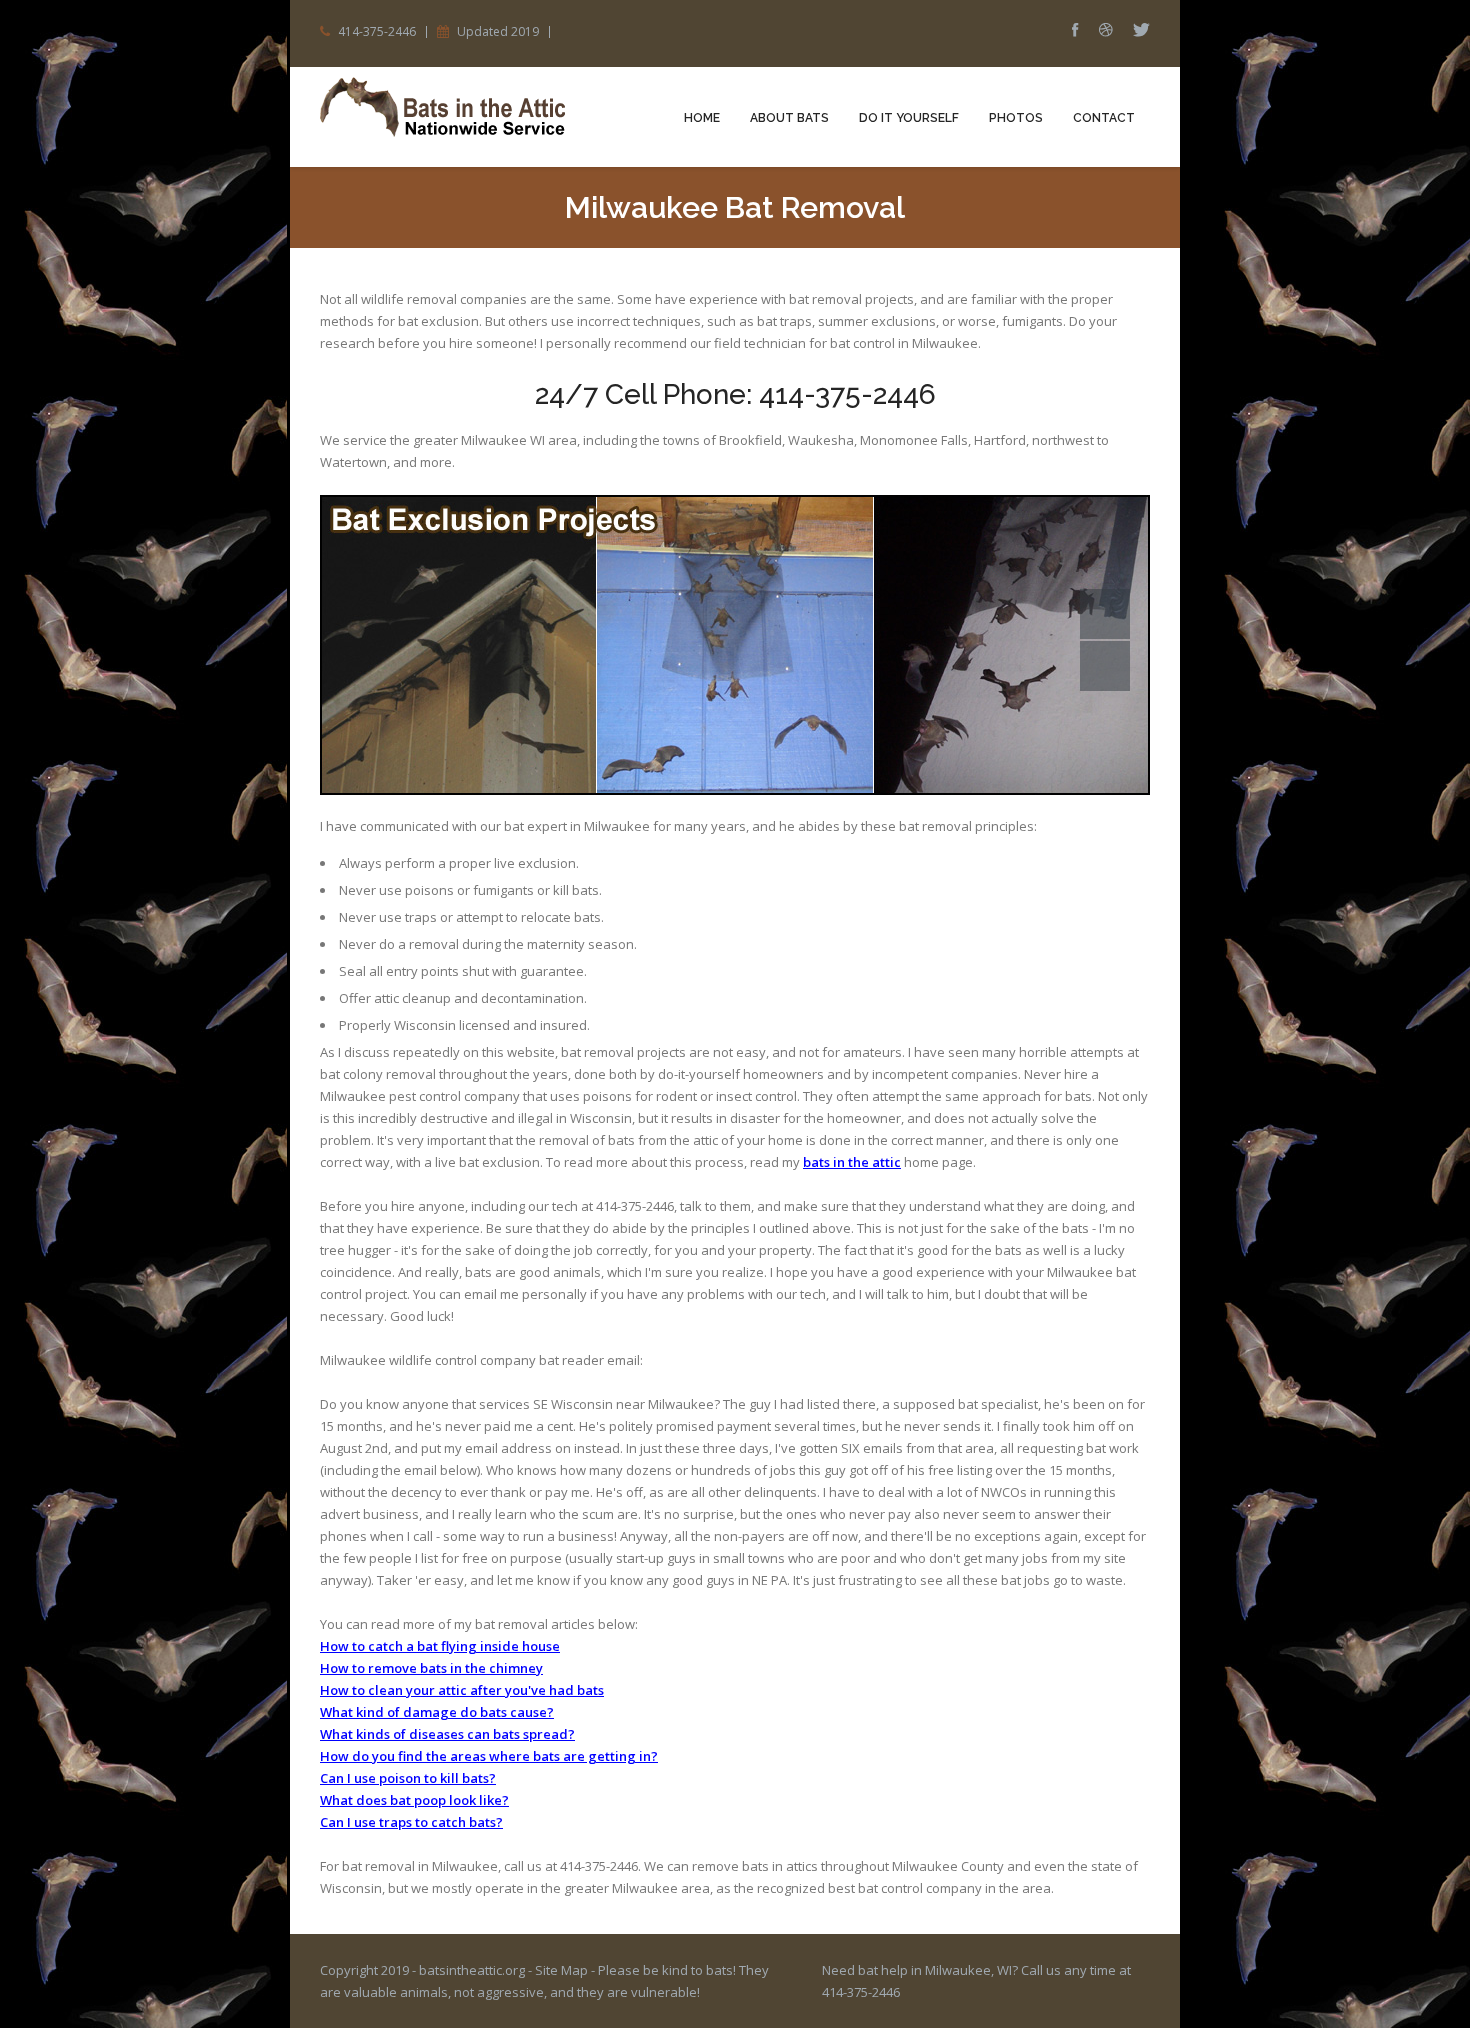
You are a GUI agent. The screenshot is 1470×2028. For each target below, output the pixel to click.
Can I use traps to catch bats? (411, 1822)
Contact (1104, 118)
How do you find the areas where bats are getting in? (489, 1756)
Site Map (561, 1970)
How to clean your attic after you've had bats (462, 1690)
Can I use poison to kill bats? (408, 1778)
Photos (1016, 118)
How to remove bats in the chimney (431, 1668)
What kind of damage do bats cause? (437, 1712)
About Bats (789, 118)
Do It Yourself (909, 118)
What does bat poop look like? (414, 1800)
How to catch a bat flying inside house (440, 1646)
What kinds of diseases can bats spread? (447, 1734)
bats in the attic (852, 1162)
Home (702, 118)
